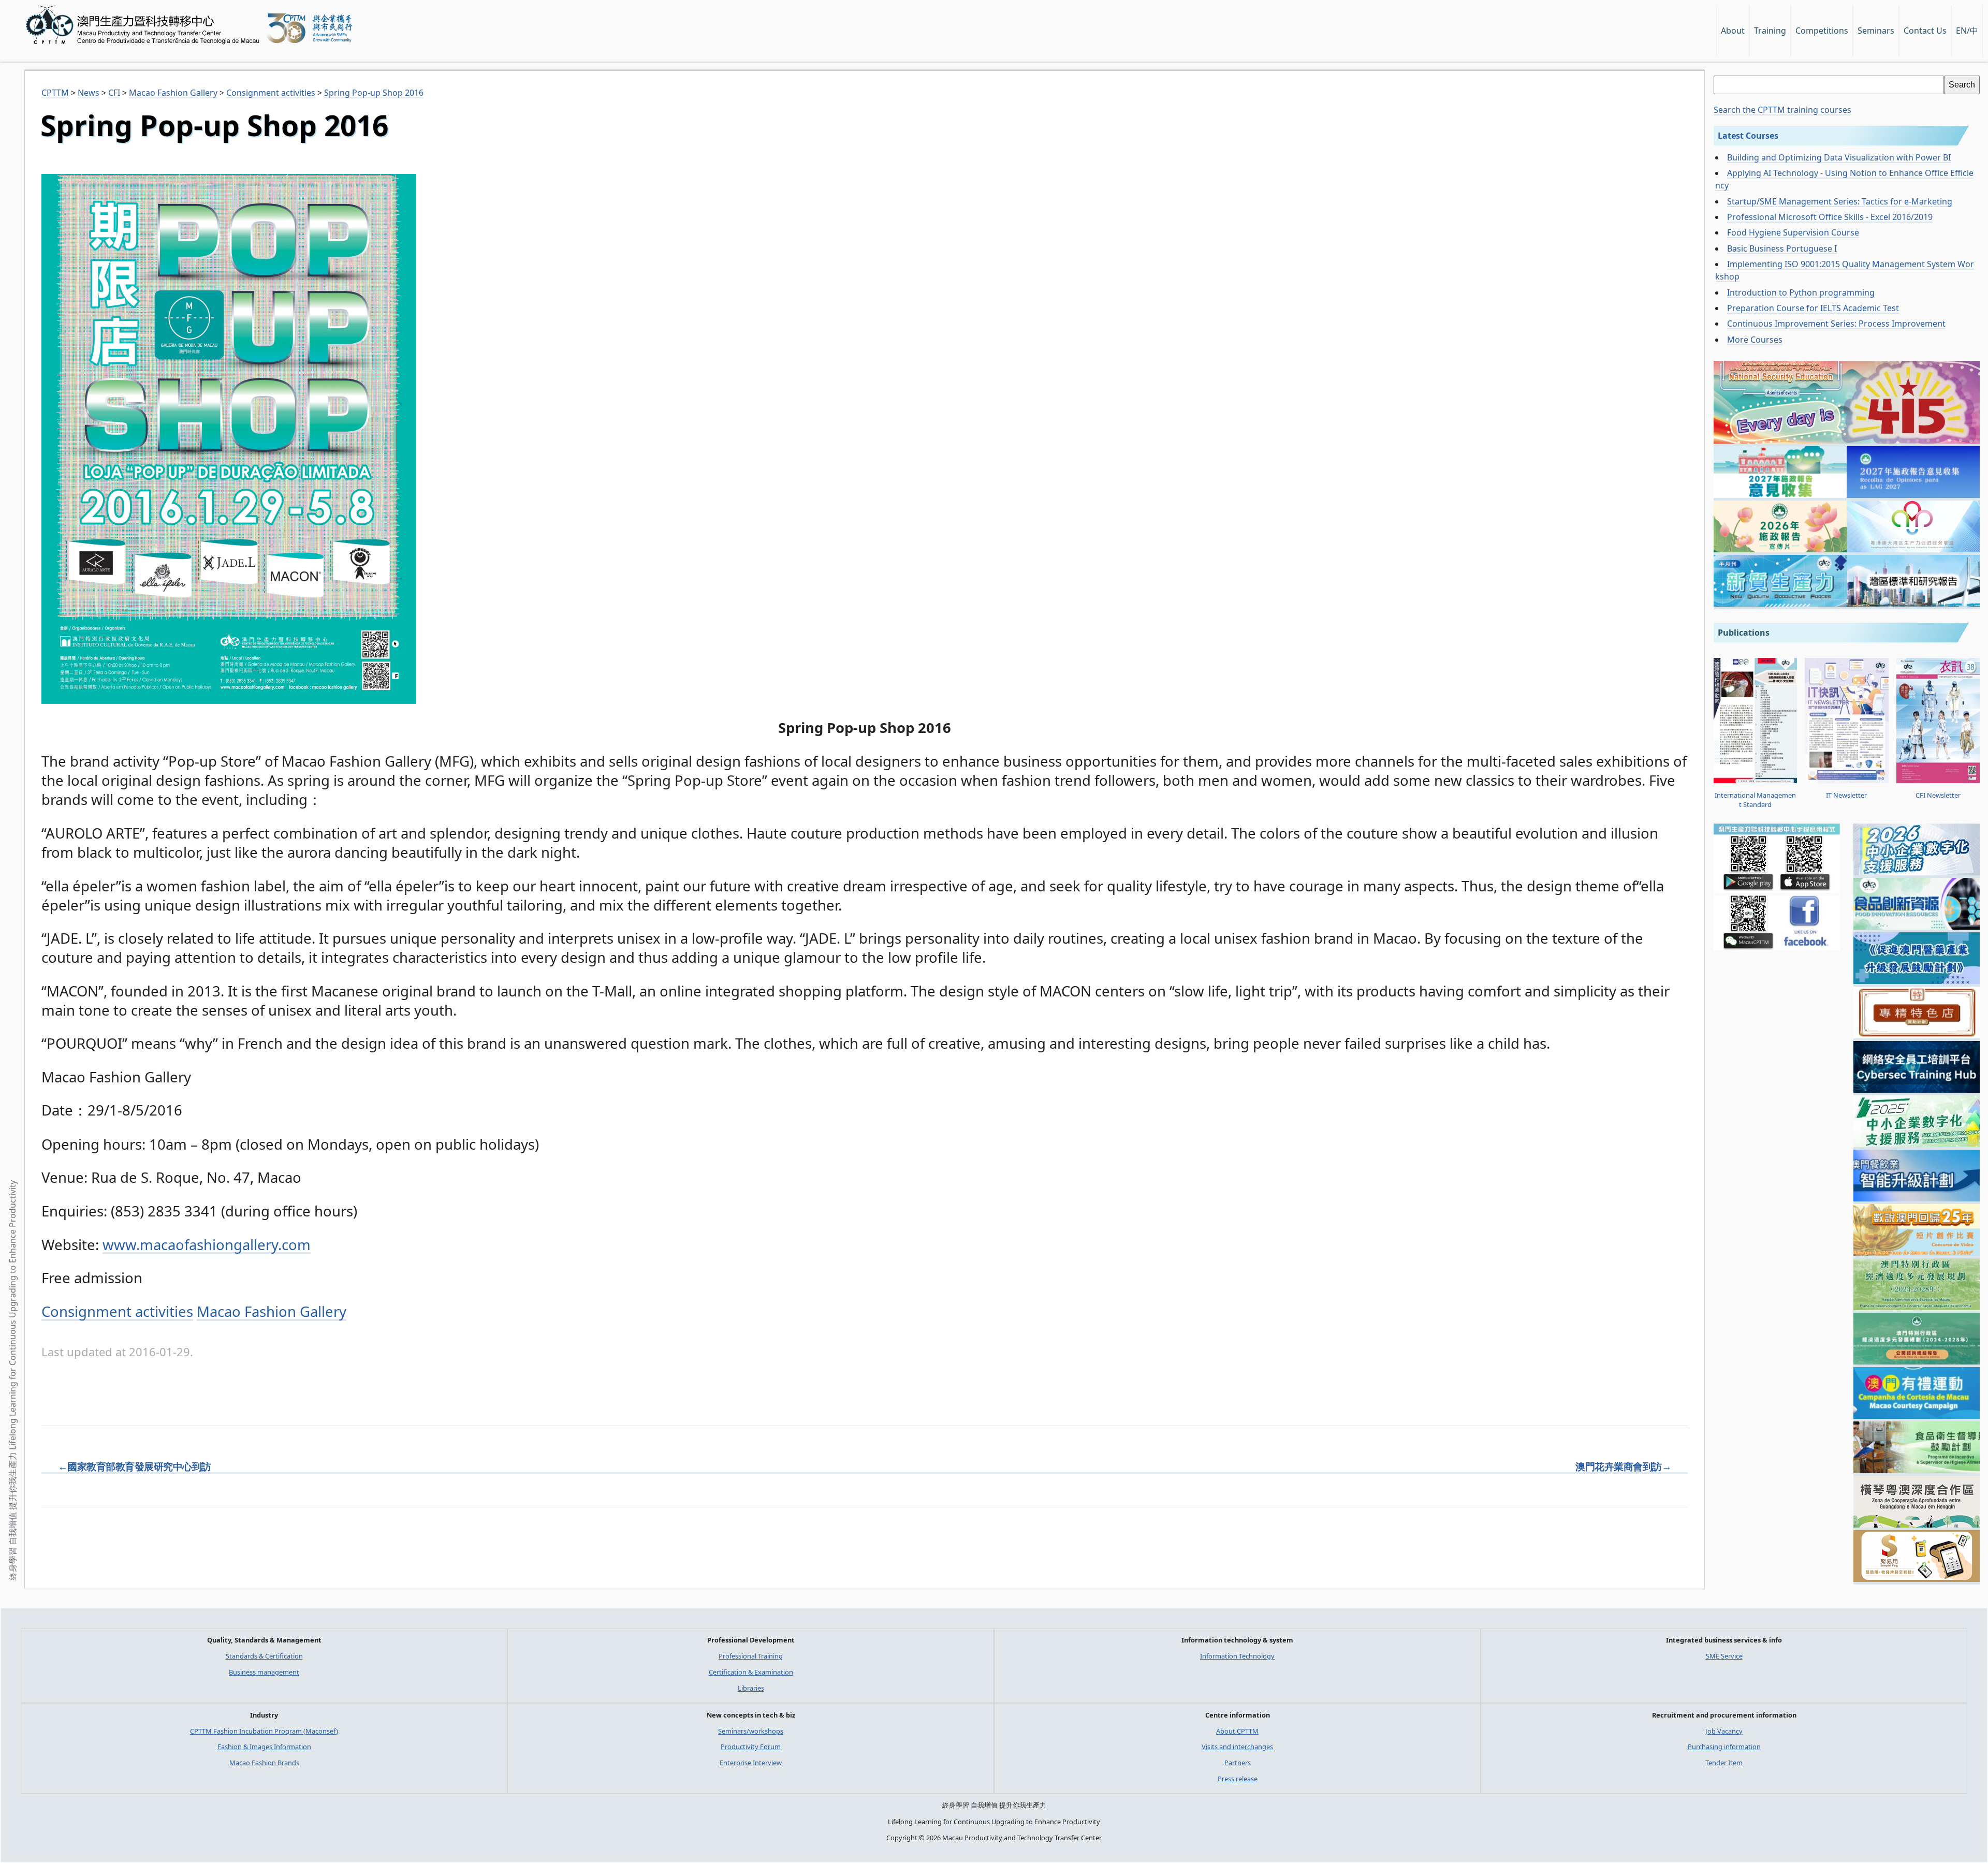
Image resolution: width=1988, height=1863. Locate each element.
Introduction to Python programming (1801, 292)
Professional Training (751, 1656)
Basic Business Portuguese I (1782, 248)
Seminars (1876, 31)
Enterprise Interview (751, 1763)
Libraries (751, 1688)
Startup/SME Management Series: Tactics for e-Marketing (1840, 201)
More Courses (1755, 340)
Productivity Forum (751, 1747)
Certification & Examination (751, 1672)
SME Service (1724, 1656)
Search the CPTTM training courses (1782, 110)
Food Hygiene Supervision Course (1793, 232)
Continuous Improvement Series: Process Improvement (1836, 324)
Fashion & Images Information (264, 1747)
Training (1770, 31)
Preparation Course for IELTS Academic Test (1813, 308)
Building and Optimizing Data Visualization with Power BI (1839, 157)
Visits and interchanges (1237, 1747)
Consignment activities (117, 1311)
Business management (264, 1672)
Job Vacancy (1724, 1731)
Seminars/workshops (751, 1731)
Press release (1238, 1779)
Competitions (1822, 31)
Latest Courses (1748, 136)
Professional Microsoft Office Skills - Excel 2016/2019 (1830, 217)
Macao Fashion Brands (264, 1763)
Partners (1238, 1763)
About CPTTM (1237, 1731)
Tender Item (1724, 1763)
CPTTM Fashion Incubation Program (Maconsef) (264, 1731)
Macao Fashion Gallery (272, 1311)
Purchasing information (1724, 1747)
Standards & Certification (264, 1656)
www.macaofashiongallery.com (207, 1245)
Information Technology (1237, 1656)
